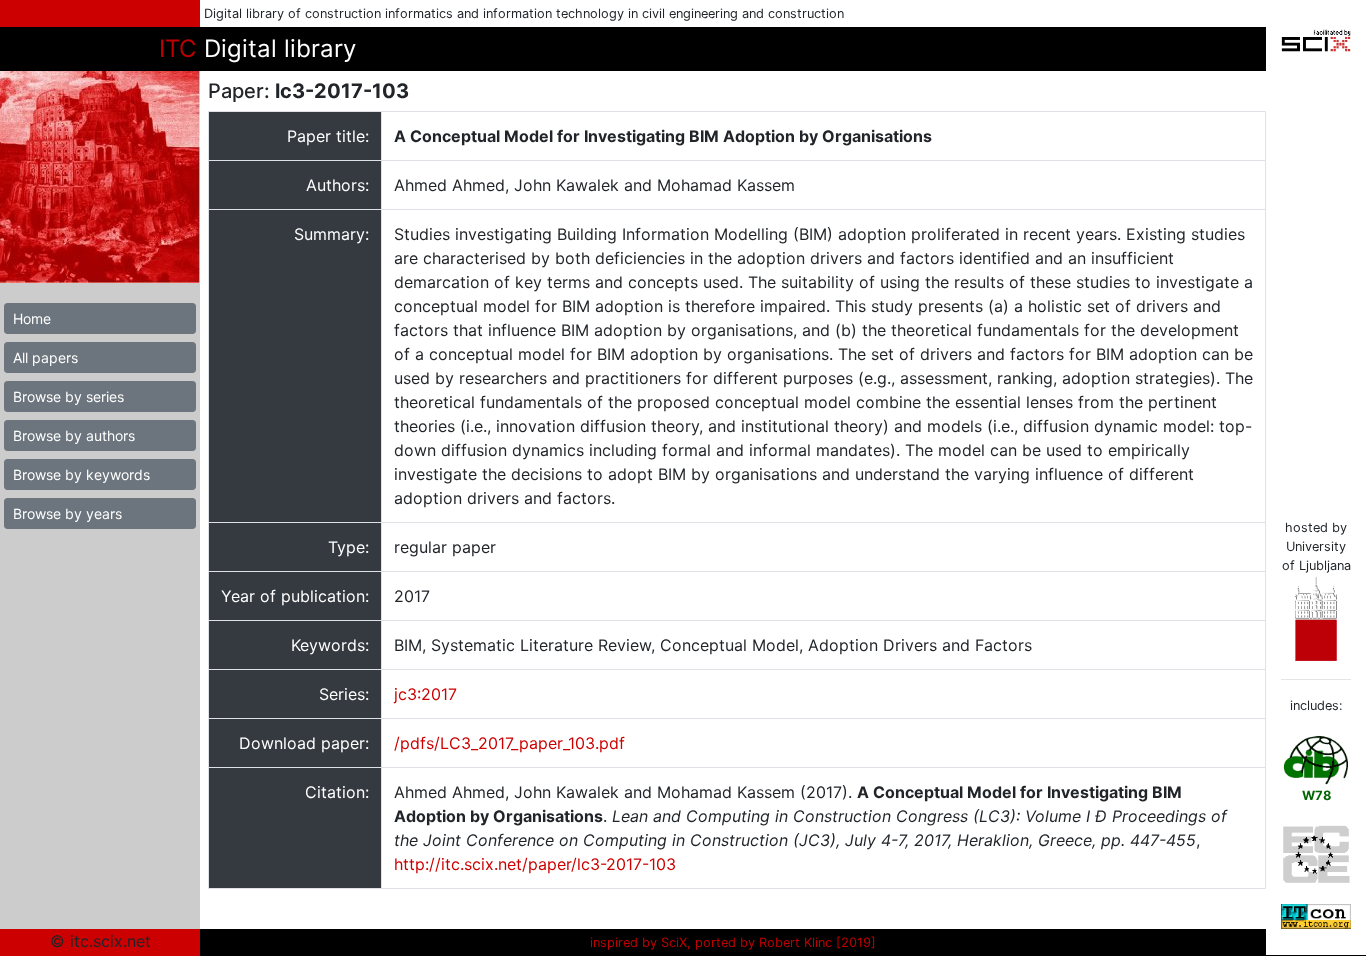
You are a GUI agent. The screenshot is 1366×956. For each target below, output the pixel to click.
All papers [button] (45, 357)
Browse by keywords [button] (81, 474)
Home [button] (32, 318)
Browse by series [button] (68, 396)
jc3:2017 (425, 694)
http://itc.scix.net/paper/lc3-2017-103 (535, 864)
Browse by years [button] (67, 513)
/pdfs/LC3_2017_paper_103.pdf (509, 743)
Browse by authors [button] (74, 435)
